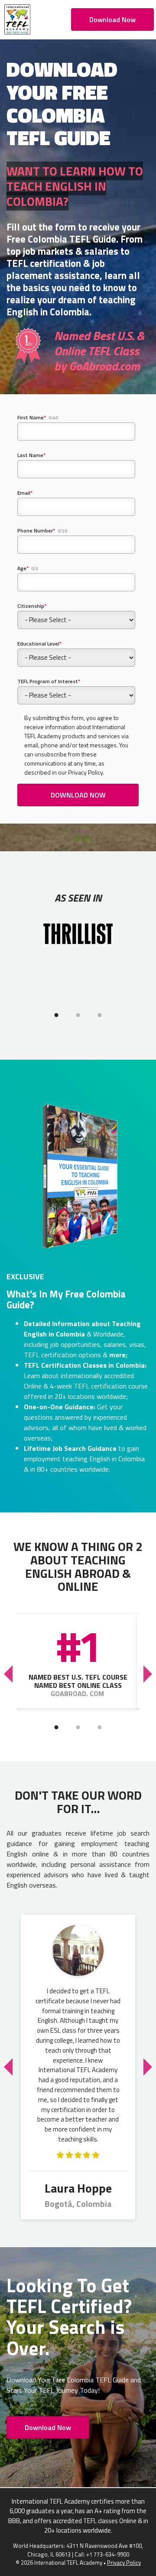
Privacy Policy (124, 2563)
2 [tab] (78, 1015)
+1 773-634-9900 (108, 2554)
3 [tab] (100, 1015)
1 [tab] (56, 1015)
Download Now (112, 19)
